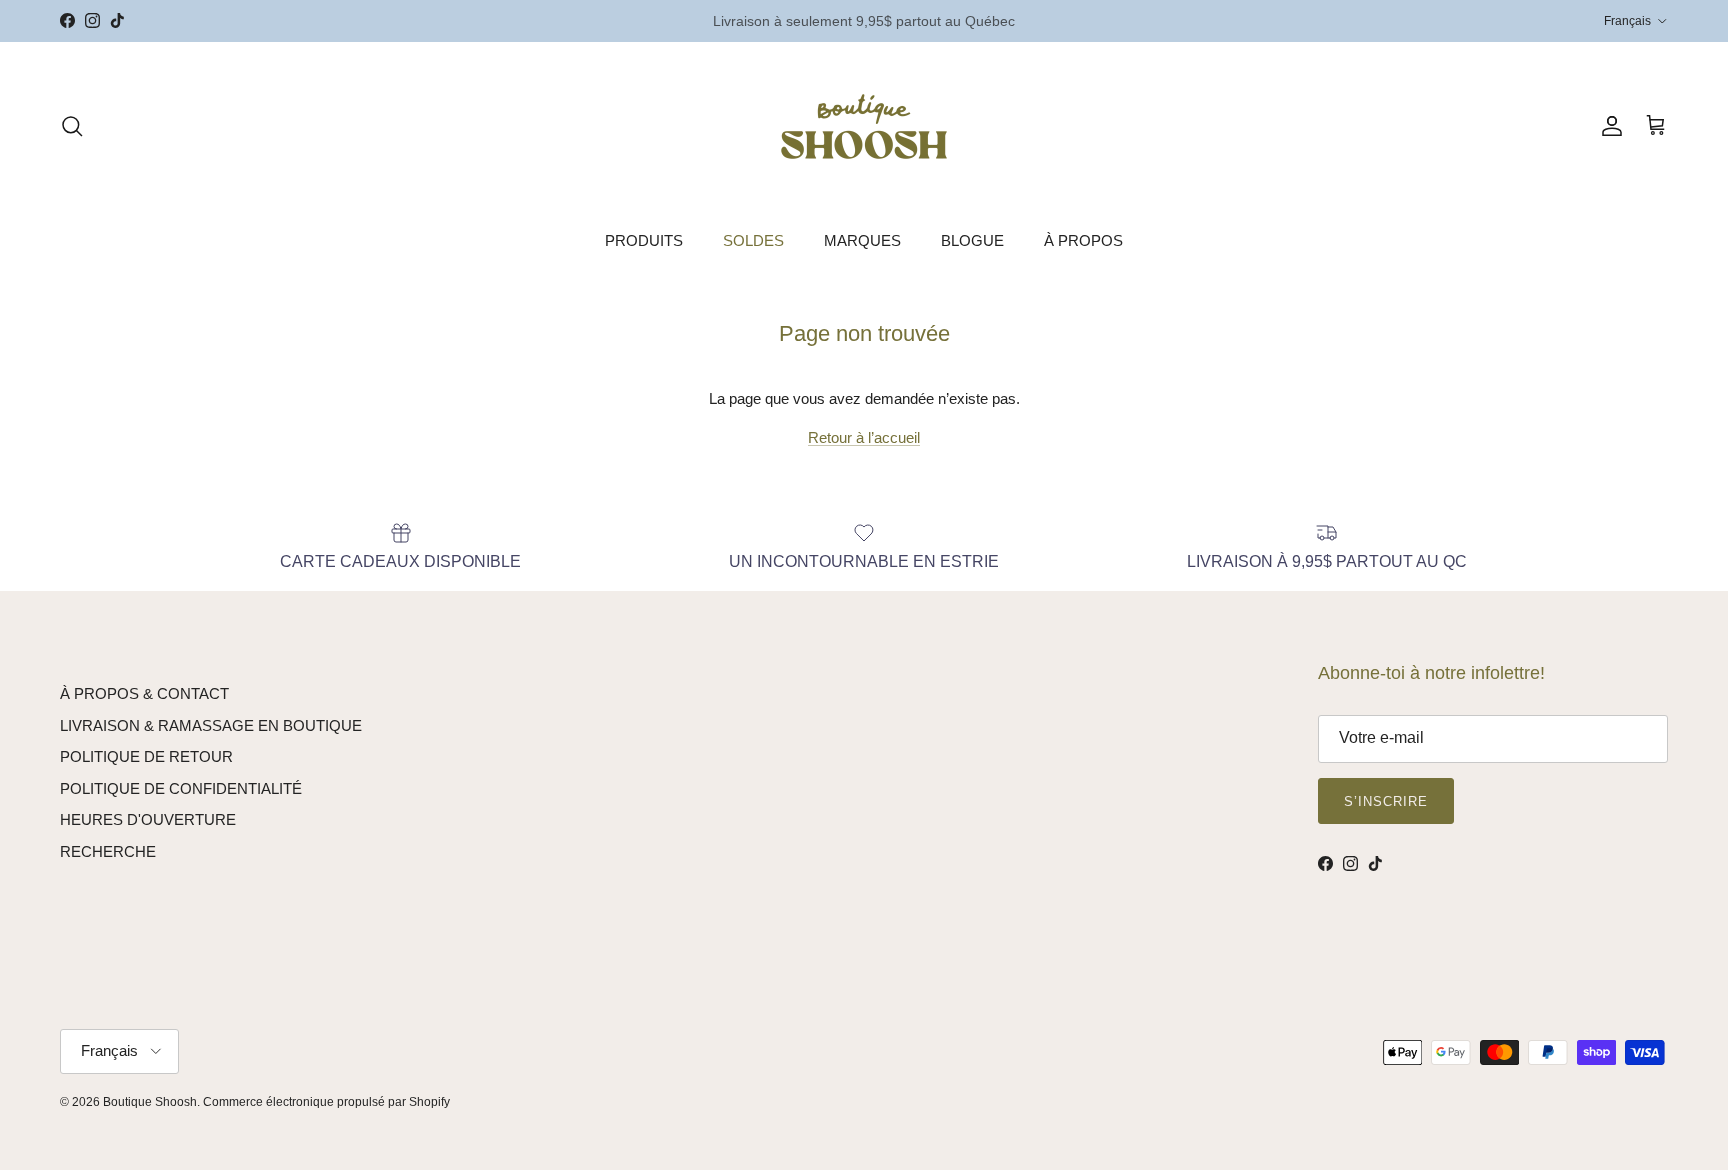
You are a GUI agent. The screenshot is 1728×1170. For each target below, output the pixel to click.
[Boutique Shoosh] (864, 126)
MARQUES (862, 240)
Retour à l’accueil (864, 437)
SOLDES (753, 240)
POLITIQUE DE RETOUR (146, 756)
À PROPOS (1083, 240)
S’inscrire (1386, 801)
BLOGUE (972, 240)
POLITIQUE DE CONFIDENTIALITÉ (181, 788)
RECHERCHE (108, 851)
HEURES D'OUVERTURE (148, 819)
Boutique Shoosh (150, 1102)
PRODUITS (644, 240)
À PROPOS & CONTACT (144, 693)
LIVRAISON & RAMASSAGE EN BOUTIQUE (211, 725)
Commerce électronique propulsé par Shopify (326, 1102)
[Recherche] (72, 126)
